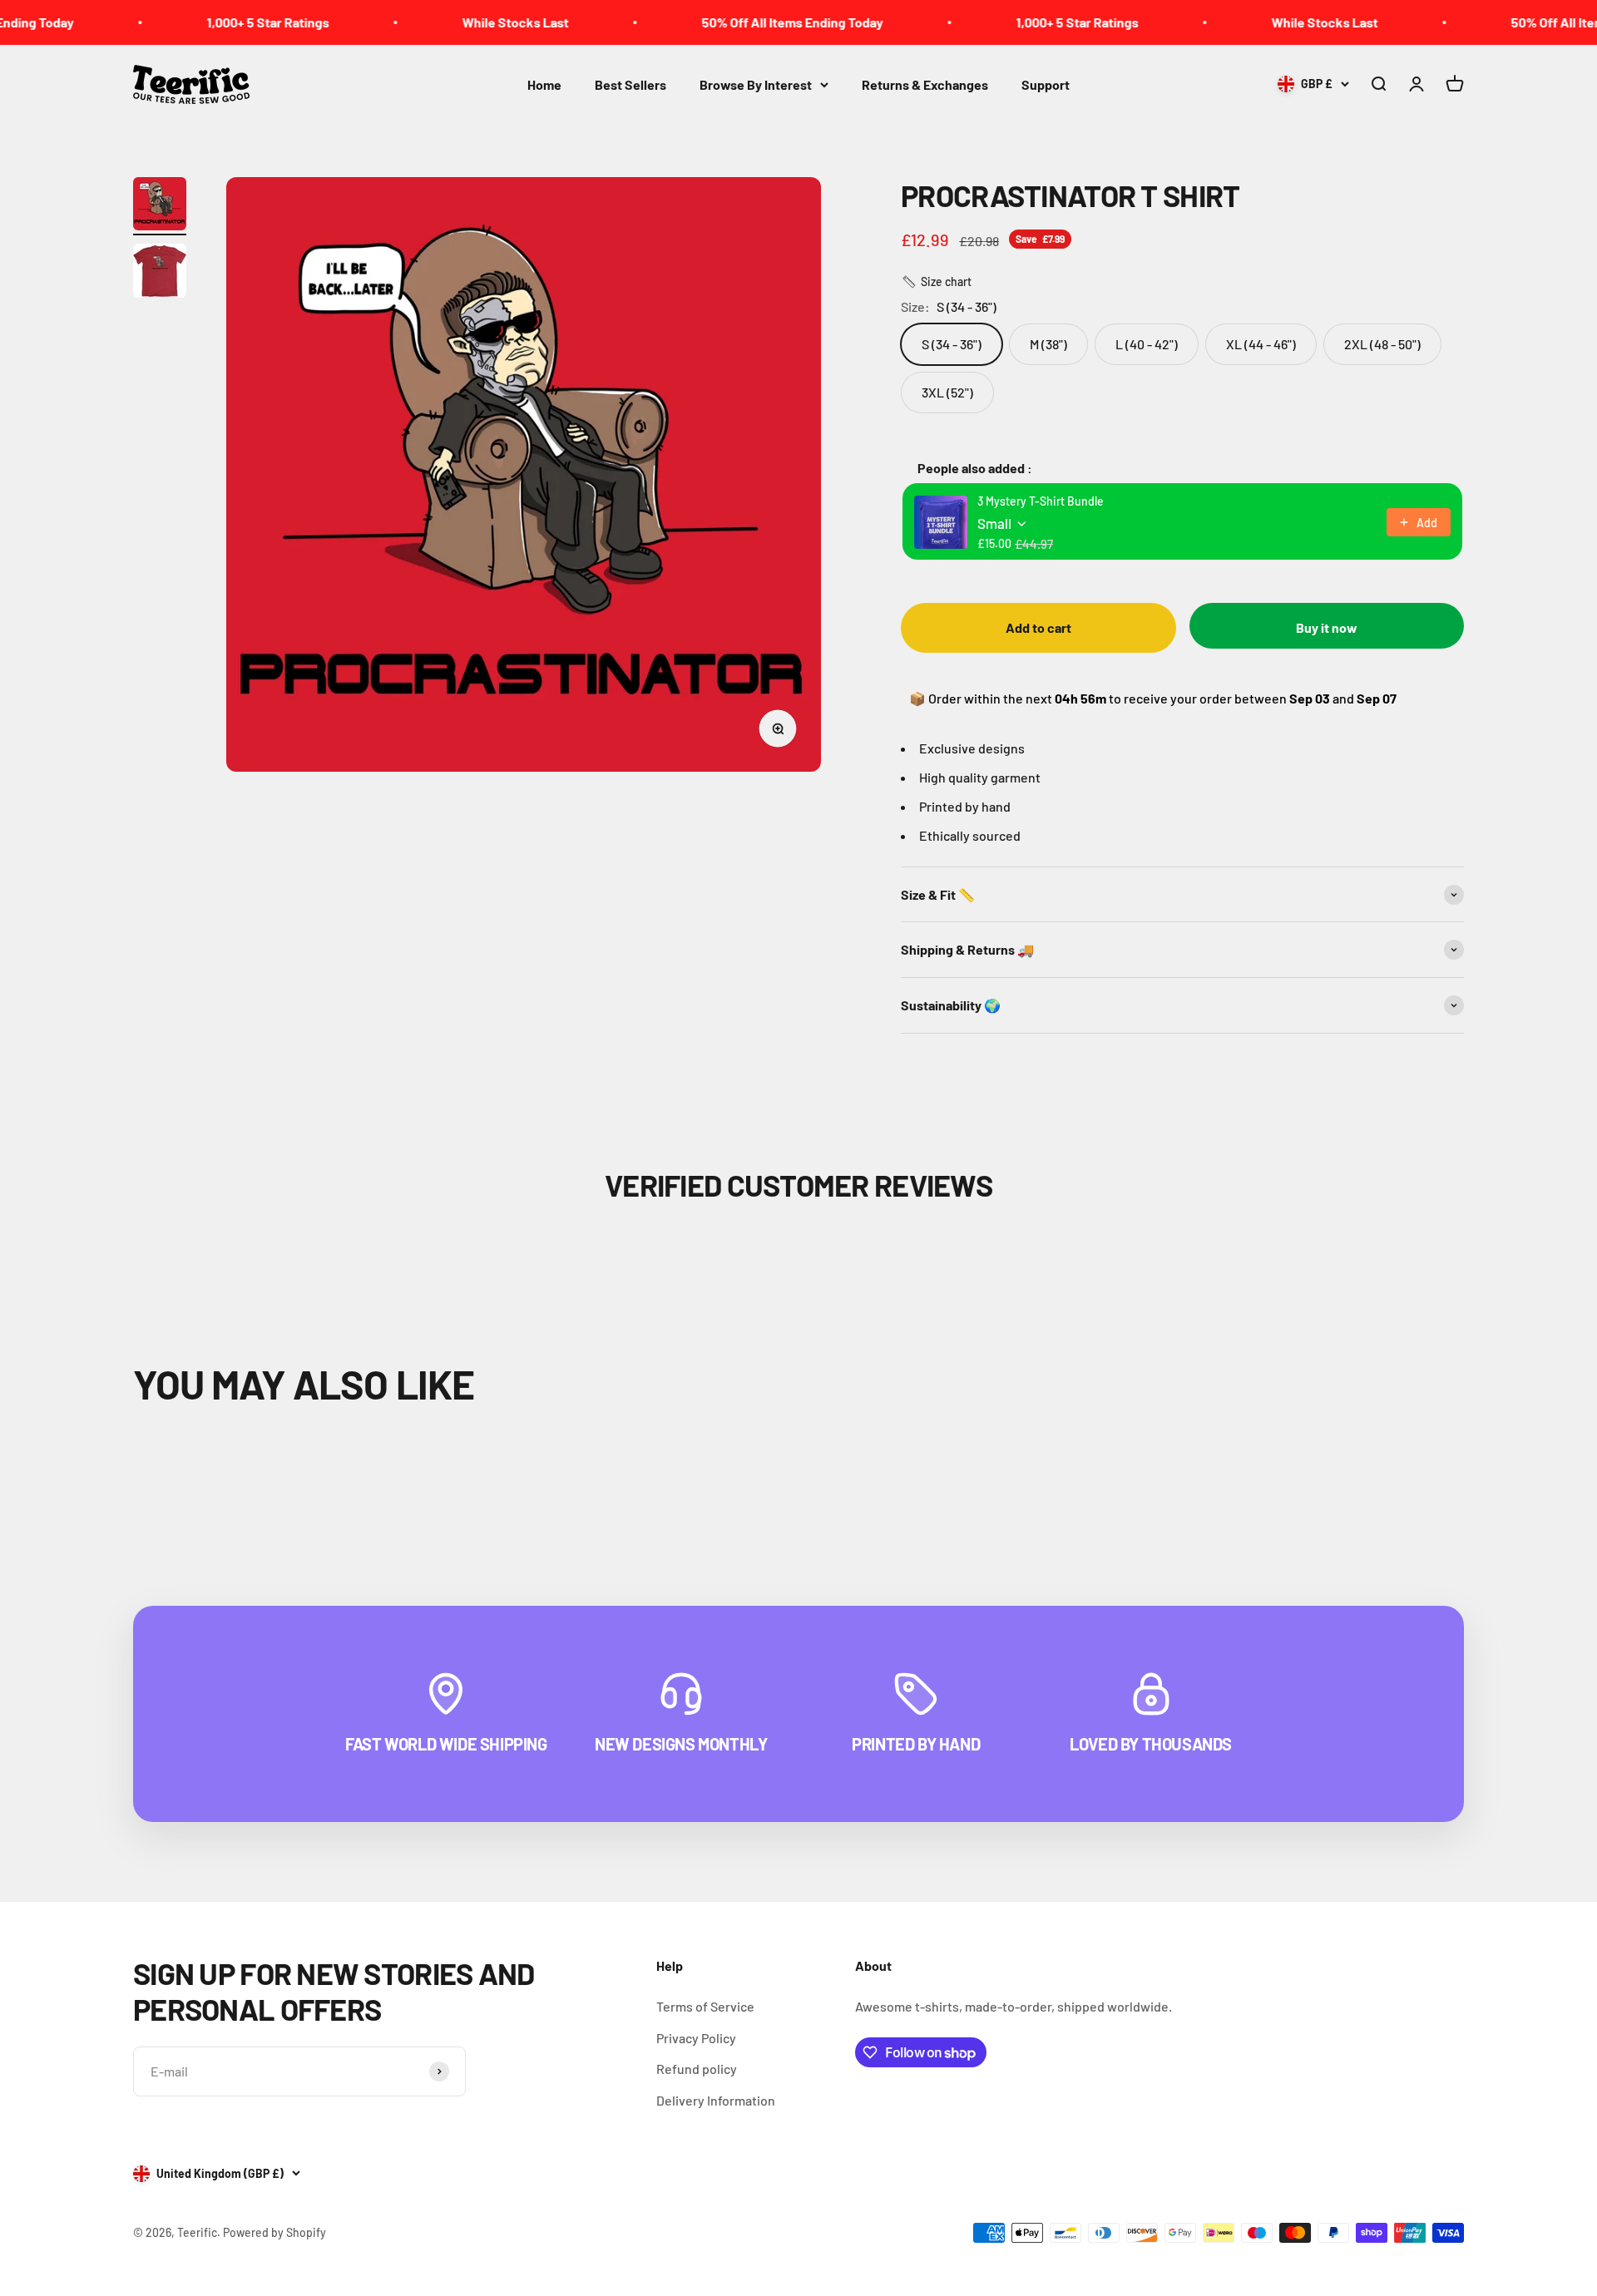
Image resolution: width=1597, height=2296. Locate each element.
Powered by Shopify (274, 2232)
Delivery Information (716, 2100)
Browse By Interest (756, 84)
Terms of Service (705, 2006)
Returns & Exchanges (925, 84)
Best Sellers (630, 84)
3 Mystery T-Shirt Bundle (1041, 501)
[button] (936, 282)
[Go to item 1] (160, 206)
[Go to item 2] (160, 273)
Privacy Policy (696, 2038)
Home (544, 84)
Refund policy (697, 2069)
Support (1046, 84)
